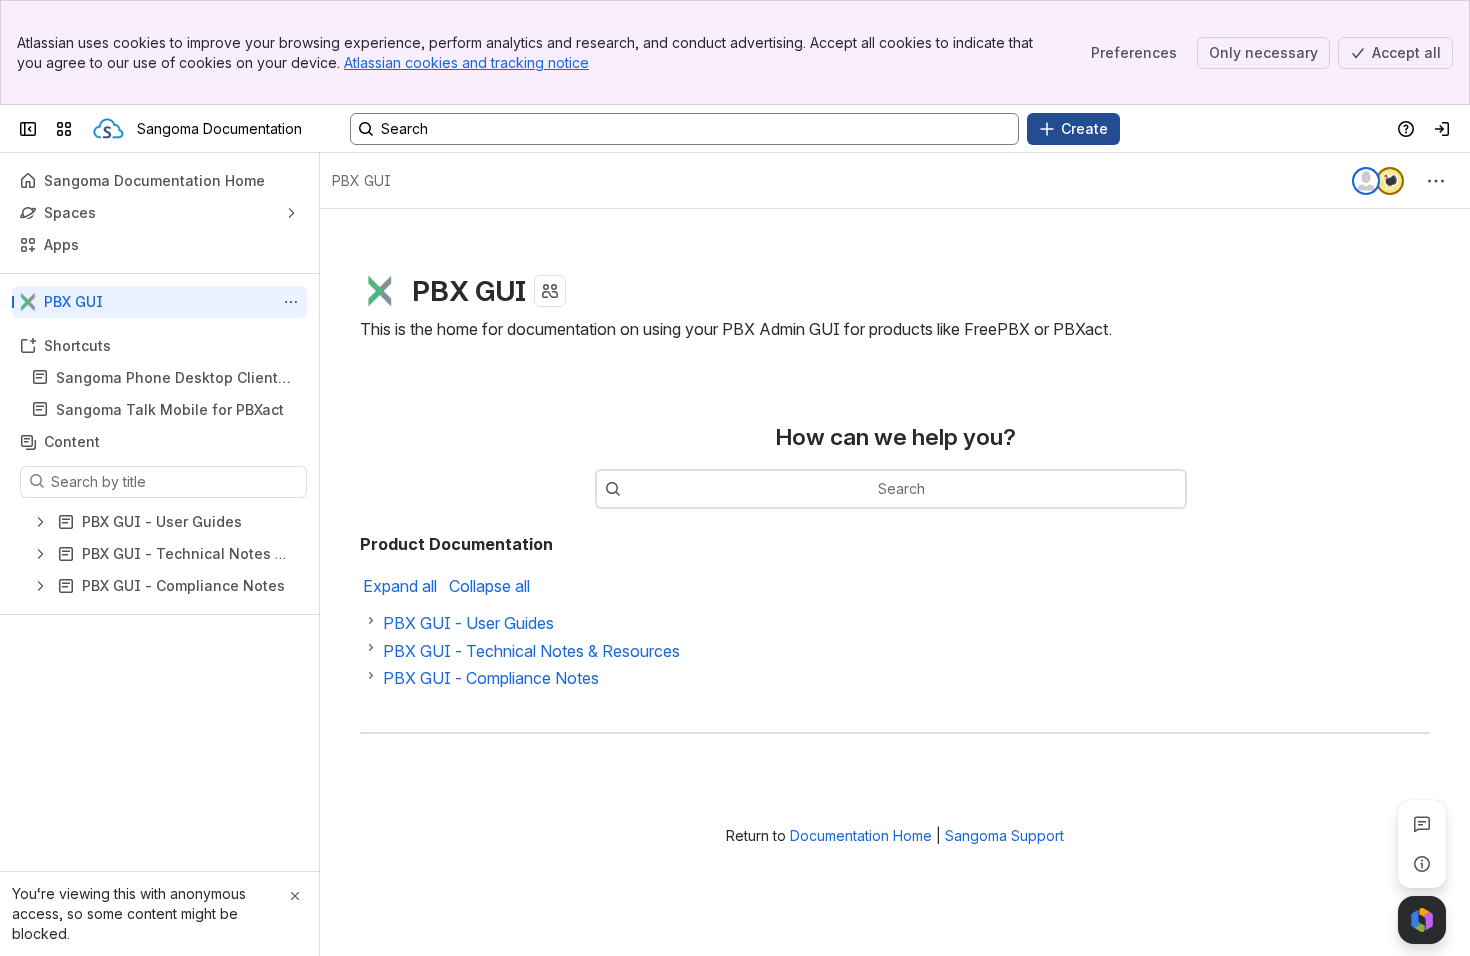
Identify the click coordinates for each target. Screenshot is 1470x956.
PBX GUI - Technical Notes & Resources (531, 651)
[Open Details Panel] (1422, 864)
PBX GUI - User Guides (468, 623)
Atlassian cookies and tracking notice (466, 62)
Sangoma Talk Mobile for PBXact (170, 409)
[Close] (295, 896)
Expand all (400, 586)
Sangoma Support (1004, 835)
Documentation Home (861, 835)
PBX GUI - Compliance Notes (491, 678)
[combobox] (631, 489)
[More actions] (291, 302)
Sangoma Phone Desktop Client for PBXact (167, 378)
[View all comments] (1422, 824)
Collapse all (489, 586)
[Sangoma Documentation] (108, 129)
